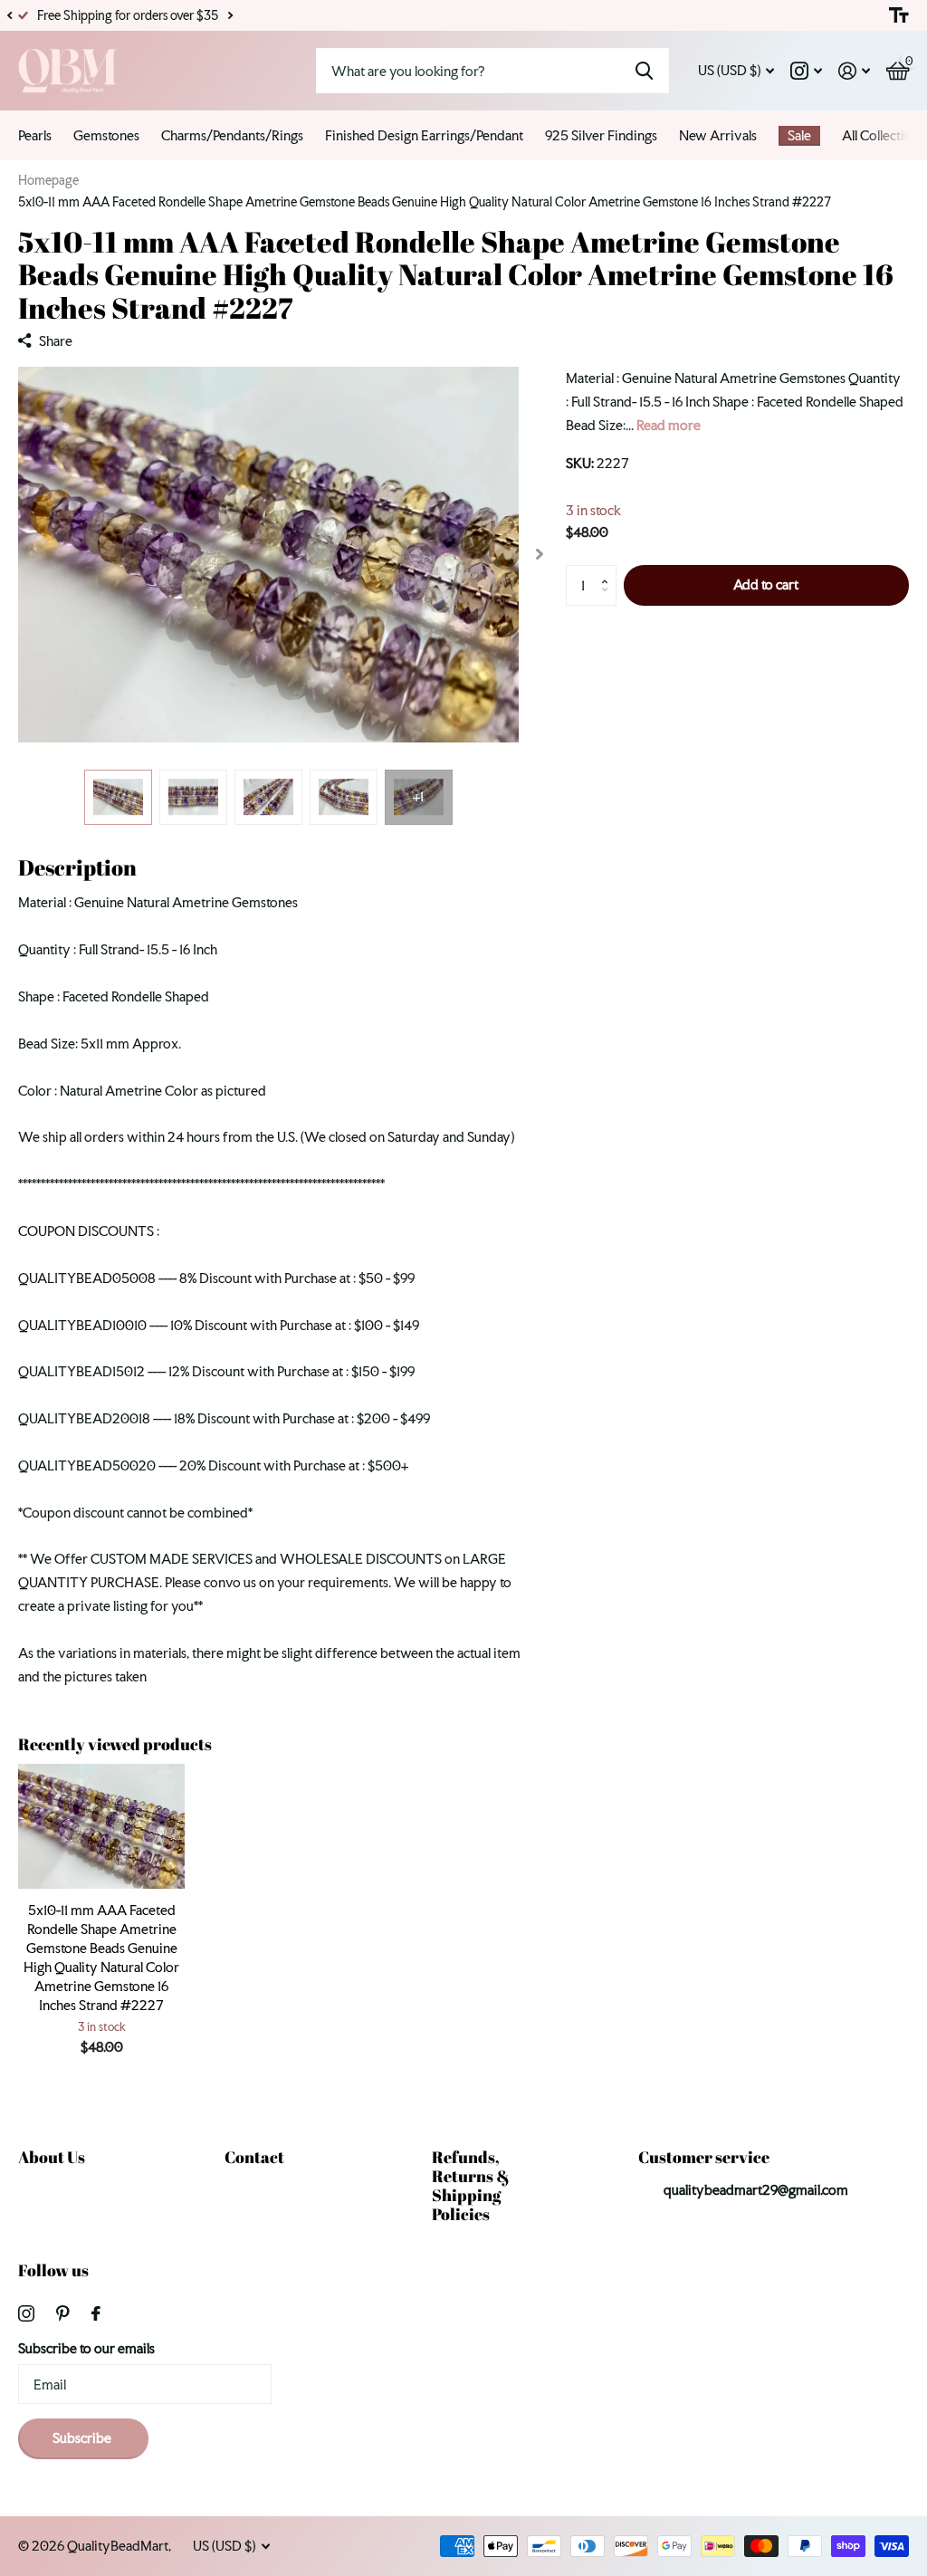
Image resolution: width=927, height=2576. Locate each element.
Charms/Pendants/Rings (232, 135)
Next (230, 16)
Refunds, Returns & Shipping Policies (471, 2185)
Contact (254, 2157)
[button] (9, 15)
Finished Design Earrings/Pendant (424, 135)
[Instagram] (26, 2313)
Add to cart (766, 584)
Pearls (35, 135)
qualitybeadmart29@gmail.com (756, 2190)
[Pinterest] (63, 2313)
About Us (52, 2157)
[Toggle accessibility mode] (899, 15)
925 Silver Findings (601, 135)
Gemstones (106, 135)
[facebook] (96, 2313)
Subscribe (83, 2438)
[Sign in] (854, 71)
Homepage (48, 180)
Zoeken (644, 71)
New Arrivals (718, 135)
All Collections (884, 135)
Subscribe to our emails (86, 2348)
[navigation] (118, 797)
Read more (669, 425)
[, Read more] (806, 71)
